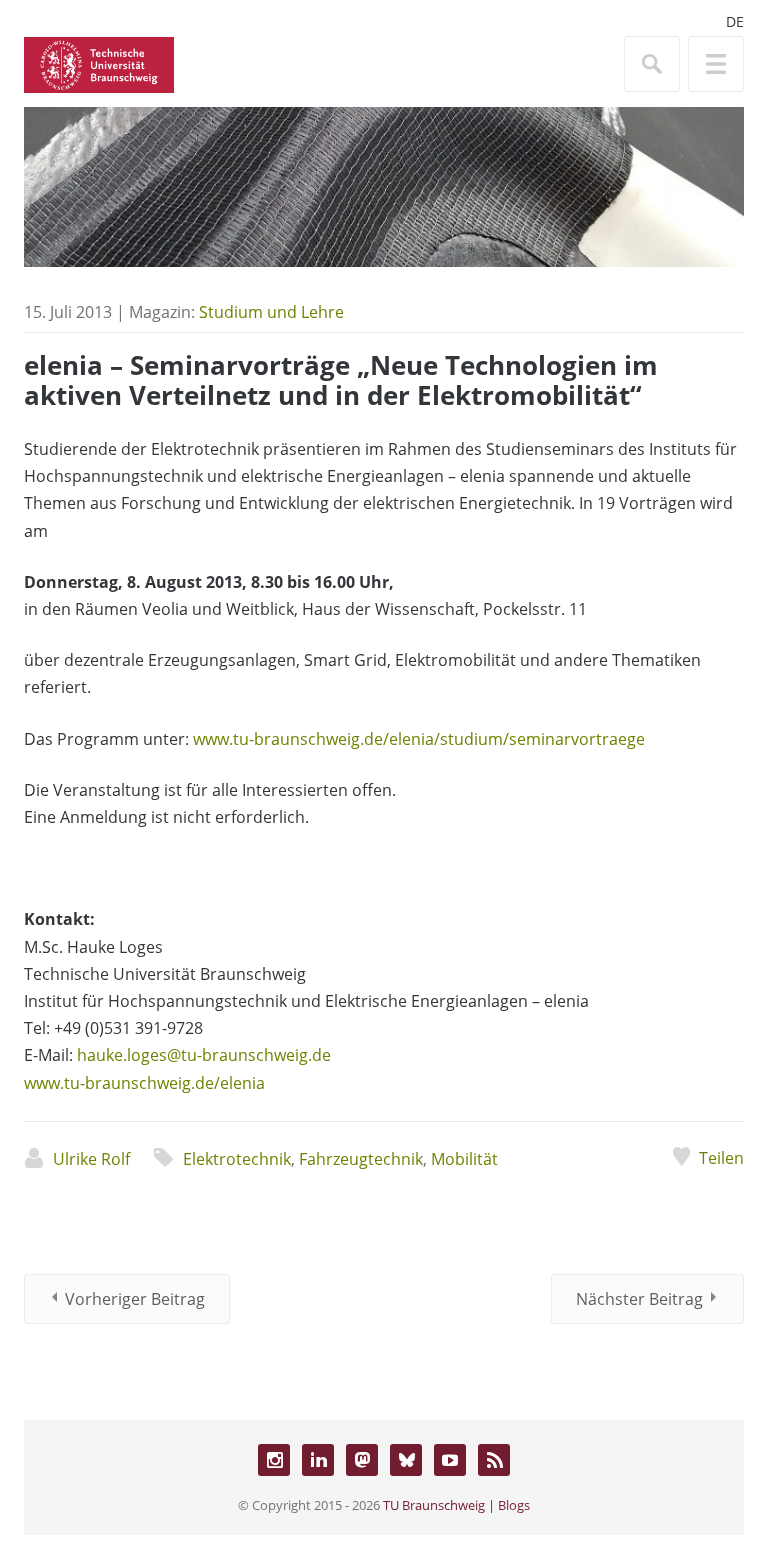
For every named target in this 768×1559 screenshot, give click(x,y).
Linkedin (318, 1460)
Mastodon (362, 1460)
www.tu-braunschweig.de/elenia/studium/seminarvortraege (419, 739)
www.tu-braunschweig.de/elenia (144, 1083)
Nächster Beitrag (639, 1299)
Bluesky (406, 1460)
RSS (494, 1460)
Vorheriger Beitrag (135, 1299)
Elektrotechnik (237, 1159)
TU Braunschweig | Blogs (456, 1505)
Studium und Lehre (271, 312)
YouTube (450, 1460)
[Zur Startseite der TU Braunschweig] (99, 63)
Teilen (721, 1158)
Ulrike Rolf (91, 1159)
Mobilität (464, 1159)
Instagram (274, 1460)
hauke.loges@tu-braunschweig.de (204, 1055)
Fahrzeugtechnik (361, 1159)
